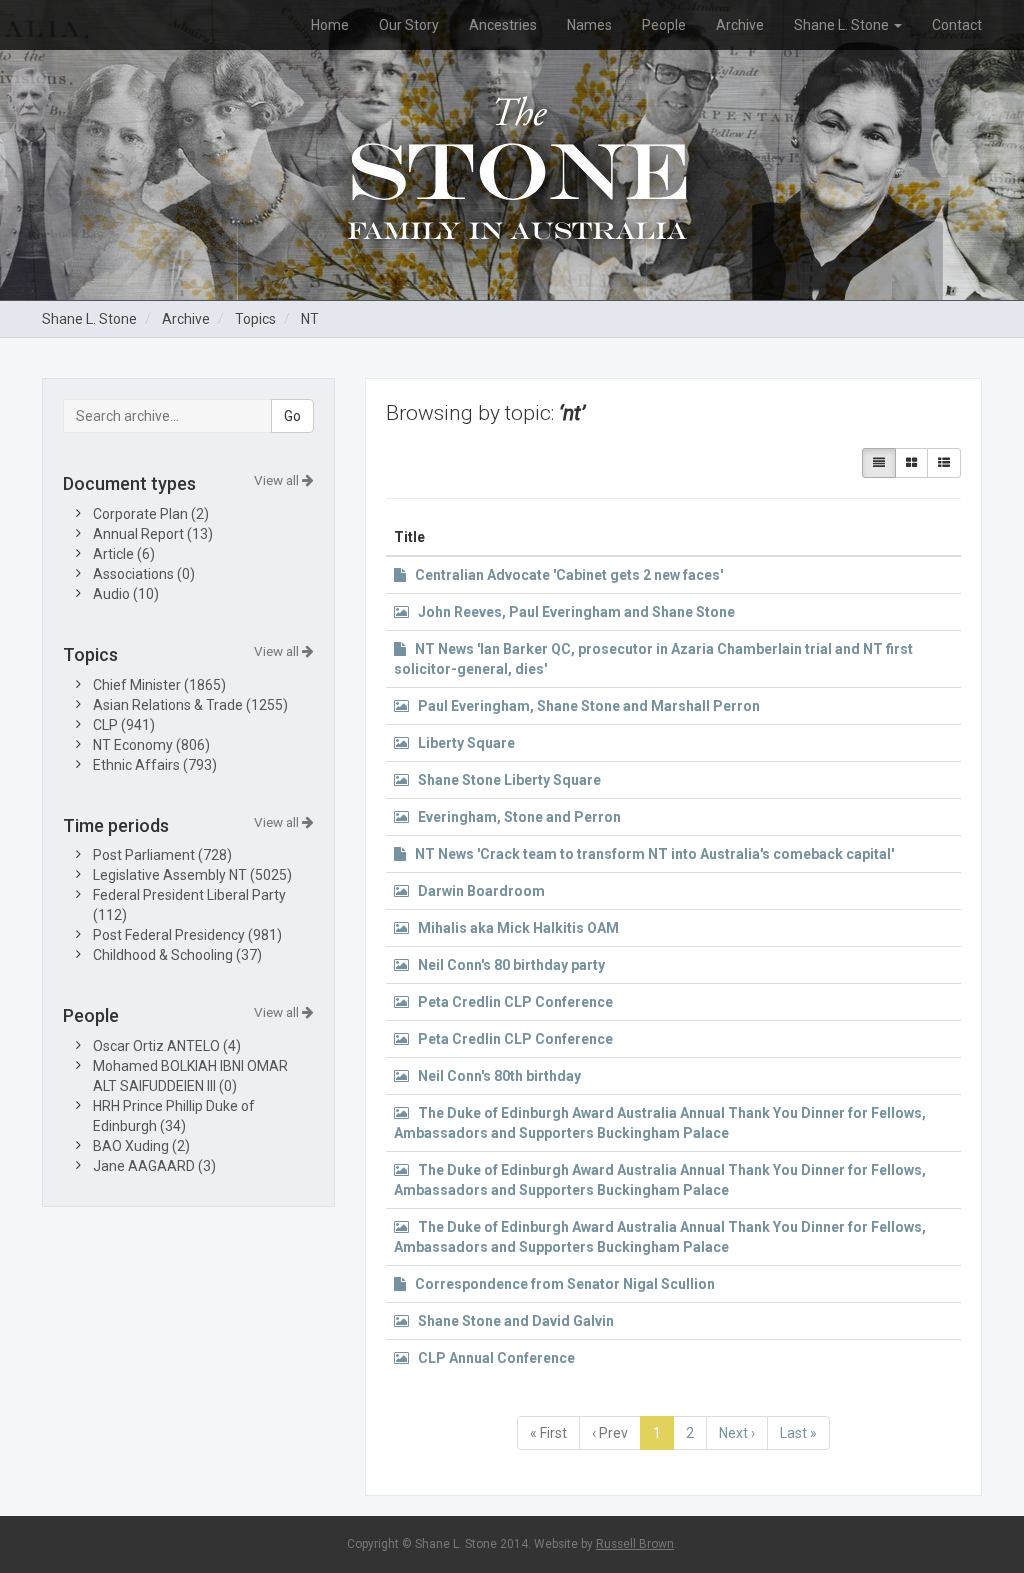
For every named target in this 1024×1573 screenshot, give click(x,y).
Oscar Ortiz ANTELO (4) (167, 1046)
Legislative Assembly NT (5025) (192, 875)
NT (310, 319)
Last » (798, 1433)
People (664, 25)
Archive (740, 25)
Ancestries (503, 25)
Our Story (409, 25)
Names (589, 25)
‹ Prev (610, 1433)
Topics (255, 319)
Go (292, 416)
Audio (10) (126, 594)
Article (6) (124, 554)
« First (548, 1433)
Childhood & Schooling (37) (177, 955)
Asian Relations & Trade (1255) (190, 705)
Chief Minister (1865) (159, 685)
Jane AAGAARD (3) (154, 1166)
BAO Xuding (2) (141, 1146)
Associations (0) (144, 574)
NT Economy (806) (151, 745)
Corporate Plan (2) (151, 514)
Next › (737, 1433)
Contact (957, 25)
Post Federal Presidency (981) (187, 935)
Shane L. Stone (843, 25)
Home (330, 25)
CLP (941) (124, 725)
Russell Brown (635, 1544)
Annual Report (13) (153, 534)
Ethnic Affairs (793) (155, 765)
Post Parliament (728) (162, 855)
